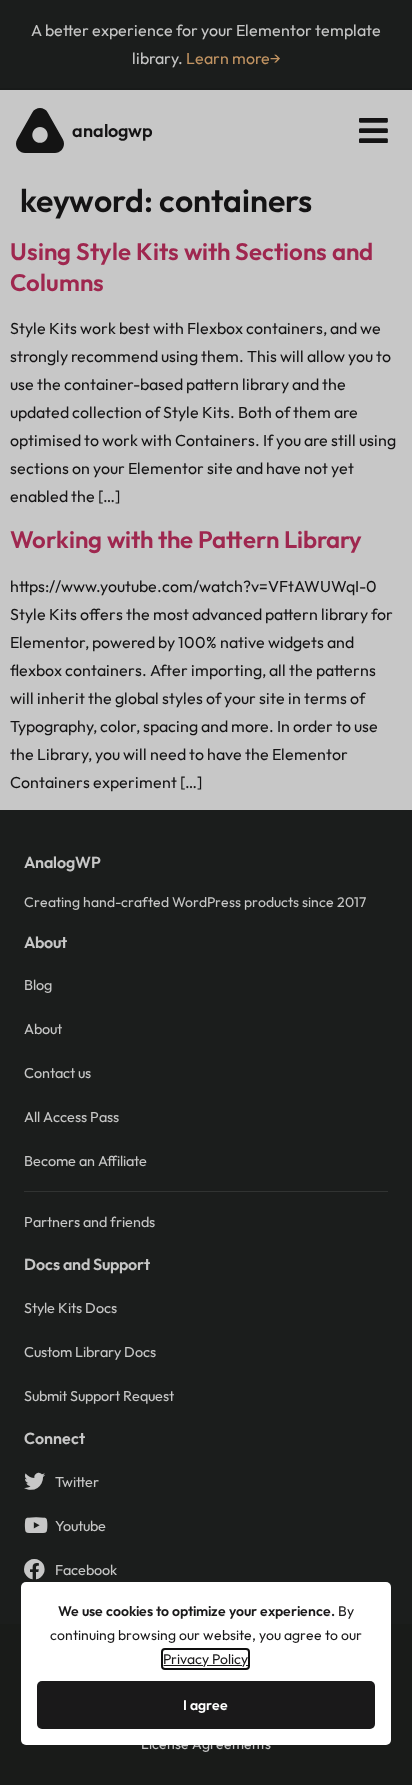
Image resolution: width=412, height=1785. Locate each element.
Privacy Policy (205, 1659)
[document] (206, 892)
